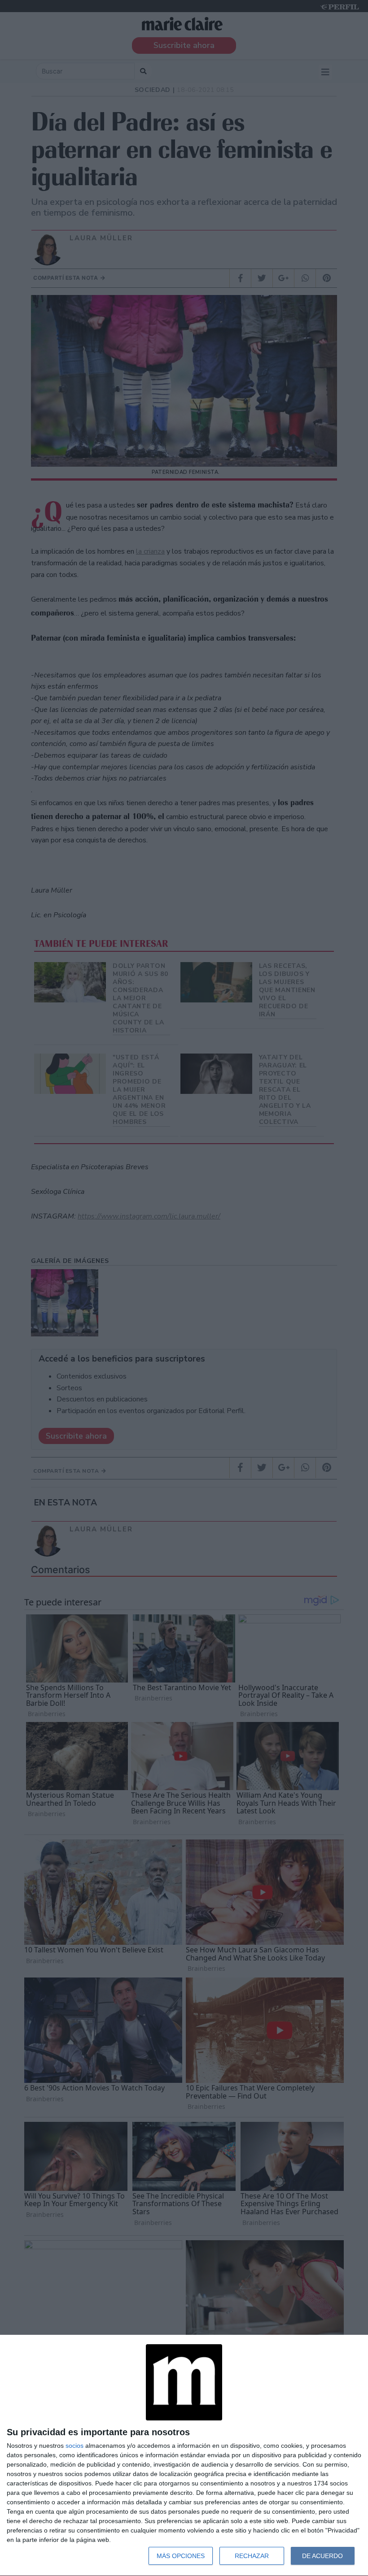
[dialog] (184, 2456)
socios (74, 2446)
